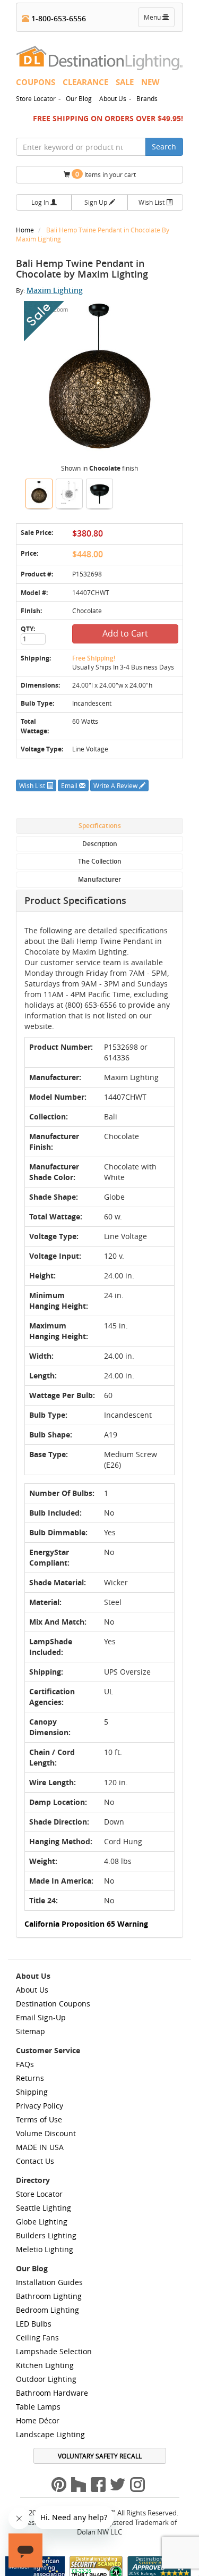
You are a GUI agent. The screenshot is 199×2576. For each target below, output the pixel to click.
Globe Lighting (42, 2222)
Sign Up (97, 202)
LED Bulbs (34, 2324)
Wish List (152, 202)
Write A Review (116, 785)
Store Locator (36, 98)
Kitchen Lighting (45, 2365)
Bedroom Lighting (47, 2310)
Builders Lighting (46, 2235)
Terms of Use (39, 2119)
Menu (159, 20)
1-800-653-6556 (58, 18)
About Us (113, 98)
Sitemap (31, 2031)
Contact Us (35, 2161)
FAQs (25, 2064)
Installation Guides (49, 2282)
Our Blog (79, 98)
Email (70, 785)
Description (100, 844)
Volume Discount (46, 2133)
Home (26, 230)
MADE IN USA (40, 2147)
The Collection (100, 861)
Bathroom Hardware (52, 2393)
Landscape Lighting (50, 2434)
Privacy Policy (40, 2106)
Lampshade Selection (54, 2351)
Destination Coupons (53, 2004)
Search (164, 147)
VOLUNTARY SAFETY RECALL (100, 2456)
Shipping (32, 2092)
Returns (30, 2078)
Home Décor (38, 2420)
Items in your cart (106, 174)
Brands (147, 98)
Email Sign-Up (41, 2017)
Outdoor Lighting (46, 2379)
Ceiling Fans (37, 2337)
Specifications (100, 826)
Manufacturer (99, 879)
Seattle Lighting (44, 2208)
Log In (41, 202)
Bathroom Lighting (49, 2296)
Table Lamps (38, 2407)
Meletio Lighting (45, 2249)
